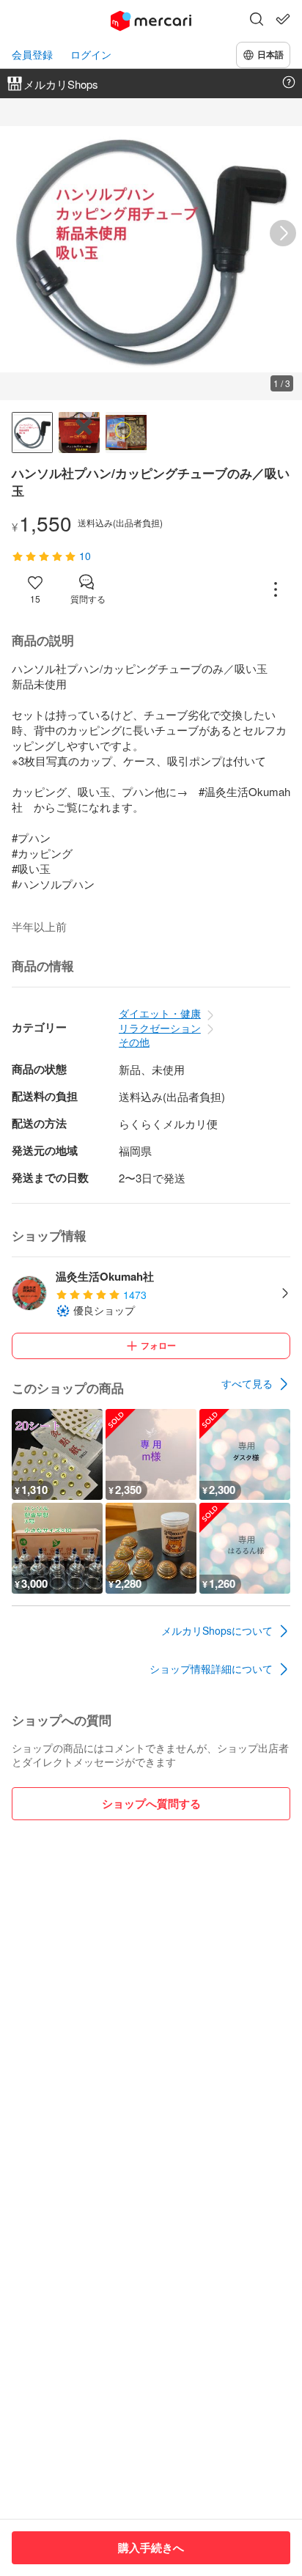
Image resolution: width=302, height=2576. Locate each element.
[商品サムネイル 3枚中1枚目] (32, 433)
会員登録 (32, 55)
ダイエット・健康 (160, 1013)
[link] (256, 1384)
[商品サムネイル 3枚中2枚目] (79, 433)
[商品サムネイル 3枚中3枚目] (126, 433)
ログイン (91, 55)
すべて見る (247, 1383)
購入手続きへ (151, 2547)
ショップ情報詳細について (211, 1668)
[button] (257, 21)
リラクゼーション (160, 1028)
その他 (134, 1042)
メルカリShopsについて (217, 1630)
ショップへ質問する (151, 1803)
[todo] (283, 19)
